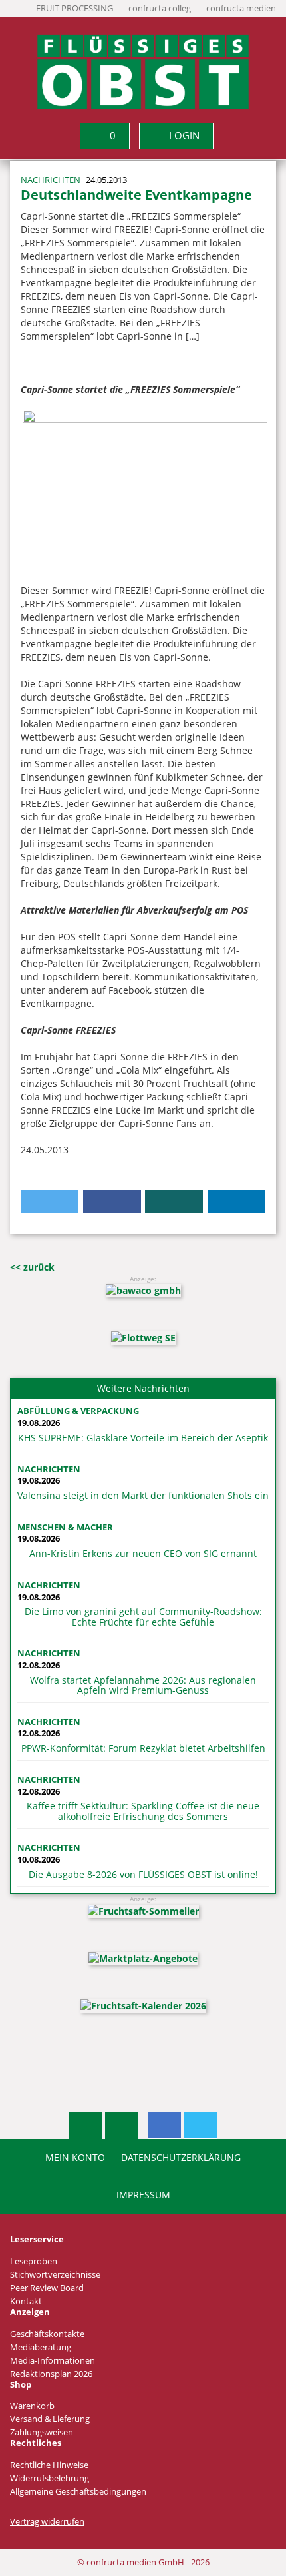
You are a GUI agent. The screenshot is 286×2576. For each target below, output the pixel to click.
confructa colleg (160, 8)
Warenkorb (32, 2406)
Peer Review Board (47, 2288)
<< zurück (32, 1267)
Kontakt (26, 2301)
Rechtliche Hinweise (49, 2465)
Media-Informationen (53, 2361)
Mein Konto (75, 2158)
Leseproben (34, 2261)
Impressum (143, 2195)
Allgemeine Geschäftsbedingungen (78, 2492)
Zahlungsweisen (42, 2432)
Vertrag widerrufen (47, 2522)
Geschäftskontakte (47, 2334)
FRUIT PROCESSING (74, 8)
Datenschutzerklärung (181, 2158)
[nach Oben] (86, 2126)
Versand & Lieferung (50, 2419)
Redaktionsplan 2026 (51, 2374)
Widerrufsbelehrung (50, 2478)
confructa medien (241, 8)
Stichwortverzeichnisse (55, 2275)
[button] (50, 1202)
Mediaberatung (41, 2347)
